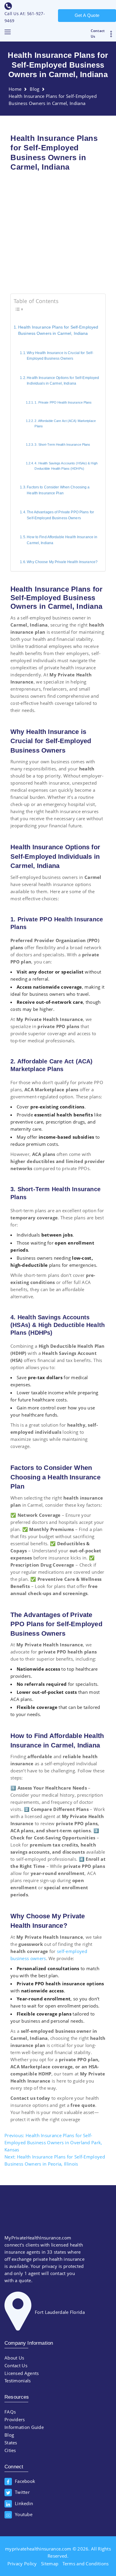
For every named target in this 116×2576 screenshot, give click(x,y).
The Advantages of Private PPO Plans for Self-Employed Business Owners (60, 515)
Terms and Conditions (86, 2564)
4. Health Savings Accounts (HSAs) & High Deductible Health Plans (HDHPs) (66, 466)
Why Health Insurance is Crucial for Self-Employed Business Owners (60, 356)
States (11, 2443)
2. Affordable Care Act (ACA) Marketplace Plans (65, 423)
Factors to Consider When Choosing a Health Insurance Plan (58, 490)
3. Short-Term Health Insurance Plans (62, 445)
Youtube (24, 2514)
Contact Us (16, 2365)
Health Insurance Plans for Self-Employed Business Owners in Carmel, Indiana (58, 330)
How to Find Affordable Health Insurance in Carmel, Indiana (62, 540)
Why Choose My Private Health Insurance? (62, 562)
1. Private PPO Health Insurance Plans (63, 402)
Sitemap (50, 2564)
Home (15, 89)
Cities (10, 2450)
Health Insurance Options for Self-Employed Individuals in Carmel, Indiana (63, 381)
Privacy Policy (22, 2564)
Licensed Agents (22, 2373)
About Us (14, 2358)
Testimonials (18, 2381)
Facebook (25, 2481)
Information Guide (24, 2427)
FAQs (10, 2412)
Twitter (22, 2492)
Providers (15, 2419)
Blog (35, 89)
